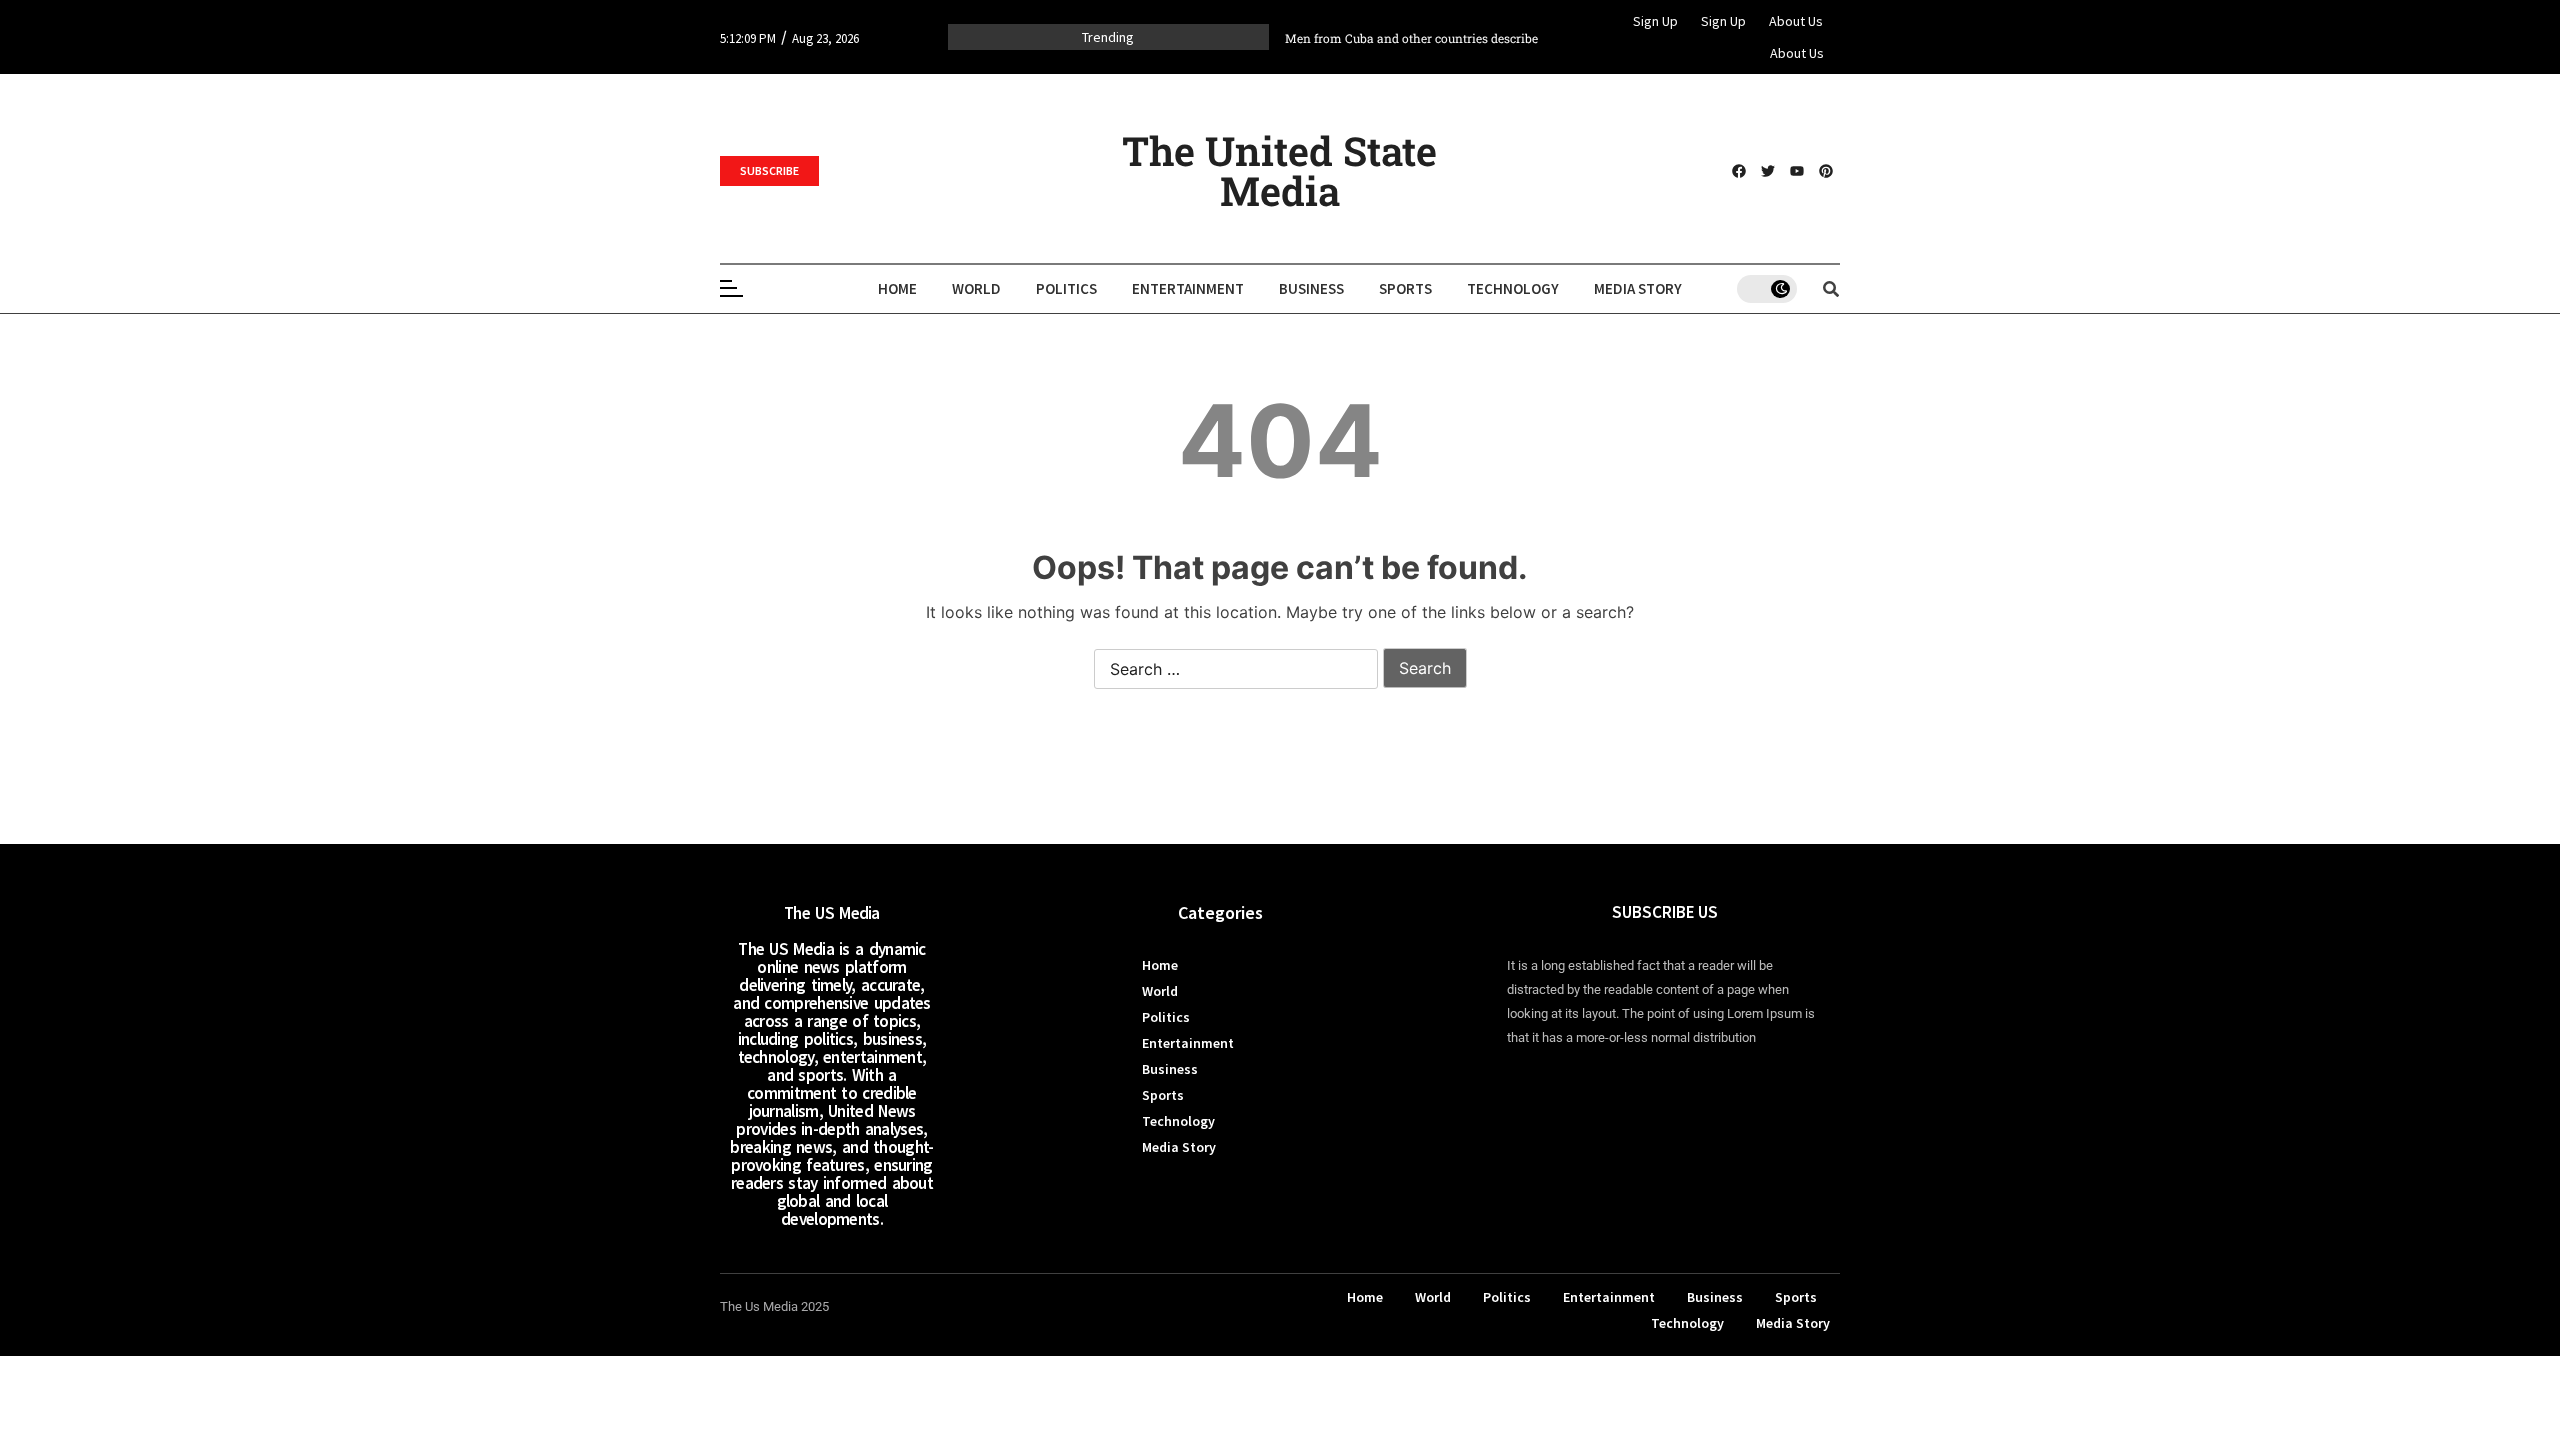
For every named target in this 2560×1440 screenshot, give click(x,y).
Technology (1513, 288)
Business (1311, 288)
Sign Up (1655, 21)
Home (897, 288)
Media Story (1638, 288)
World (976, 288)
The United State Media (1279, 170)
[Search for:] (1236, 670)
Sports (1405, 288)
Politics (1066, 288)
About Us (1796, 21)
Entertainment (1188, 288)
